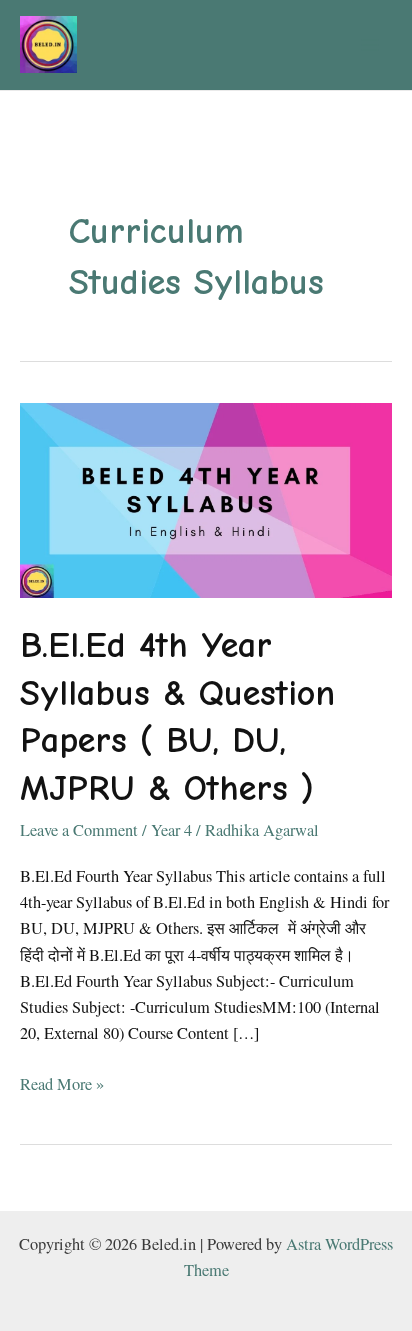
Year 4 (171, 830)
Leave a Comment (79, 830)
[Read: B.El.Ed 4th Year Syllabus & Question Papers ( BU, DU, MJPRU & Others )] (206, 498)
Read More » (62, 1084)
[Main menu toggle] (369, 45)
